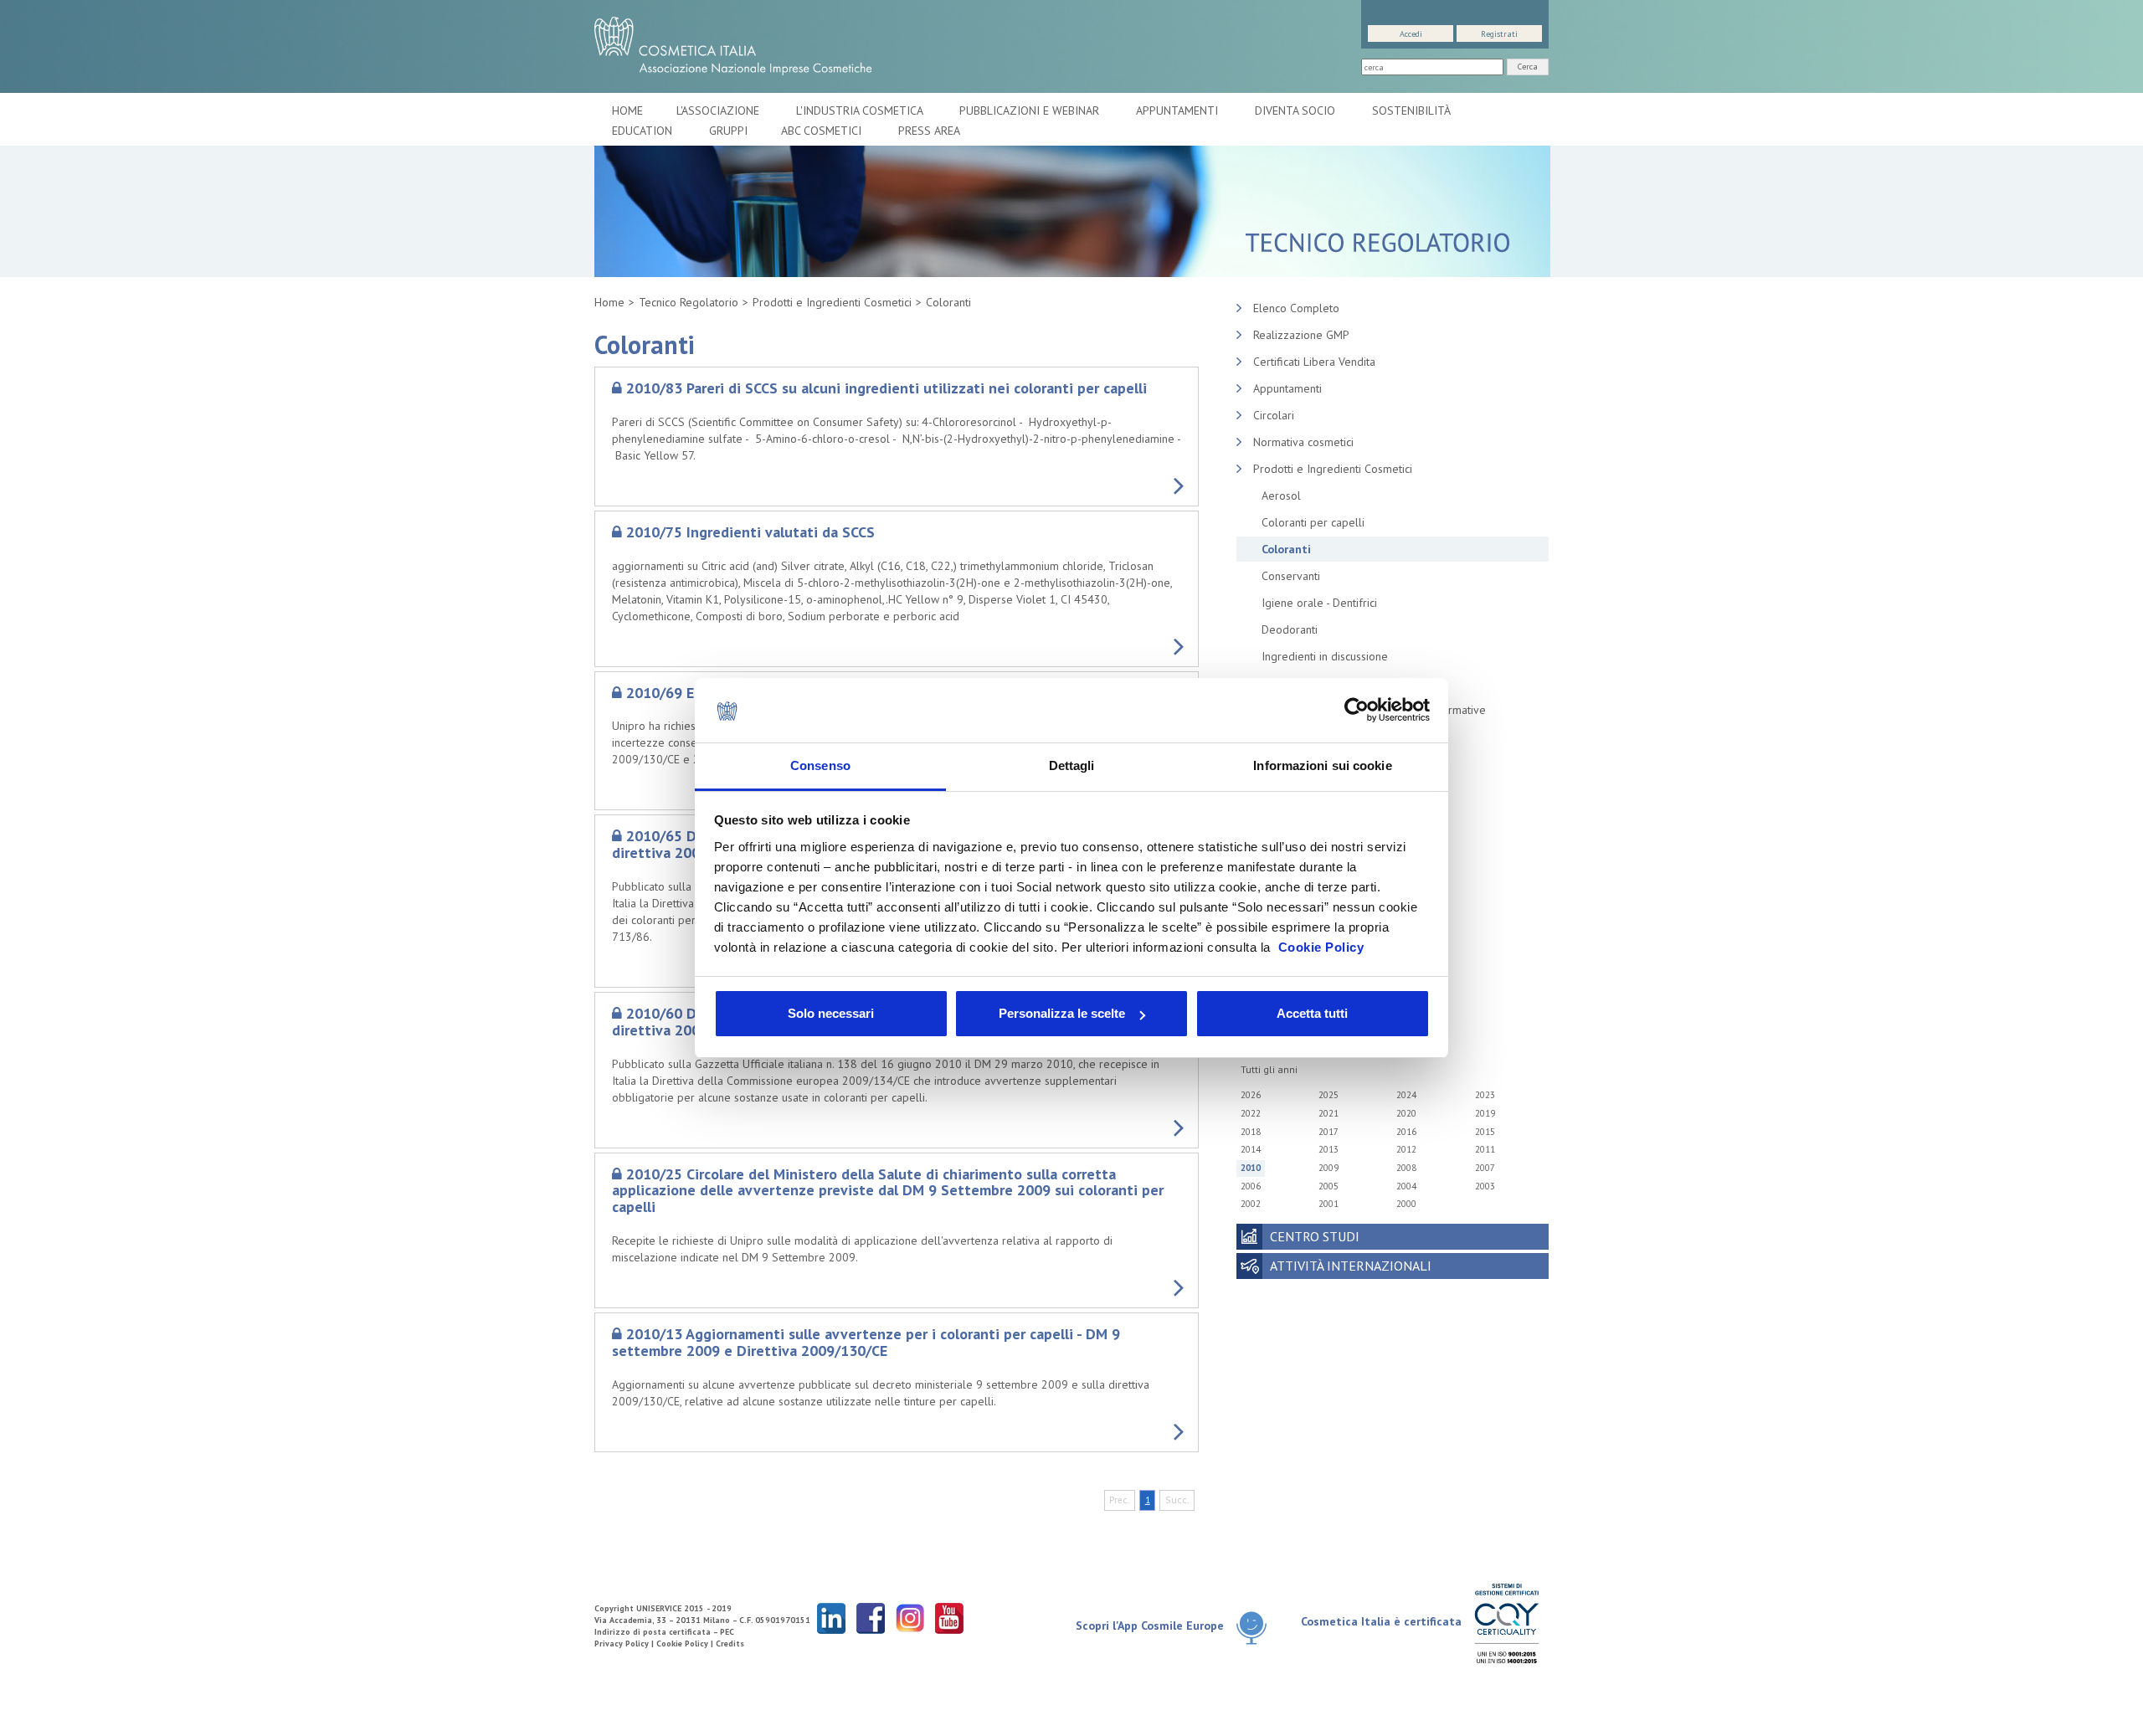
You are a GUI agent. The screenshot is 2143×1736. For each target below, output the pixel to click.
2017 (1328, 1132)
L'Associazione (719, 110)
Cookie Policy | (686, 1644)
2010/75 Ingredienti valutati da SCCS (750, 532)
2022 (1251, 1113)
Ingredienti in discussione (1325, 656)
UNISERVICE (659, 1608)
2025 (1328, 1095)
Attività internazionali (1351, 1266)
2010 (1251, 1168)
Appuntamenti (1179, 110)
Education (644, 131)
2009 (1328, 1168)
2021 (1328, 1113)
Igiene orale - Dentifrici (1319, 603)
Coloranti (948, 302)
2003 (1485, 1186)
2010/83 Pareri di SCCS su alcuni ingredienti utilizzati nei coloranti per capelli (886, 388)
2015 (1485, 1132)
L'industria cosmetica (861, 110)
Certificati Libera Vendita (1314, 362)
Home (627, 110)
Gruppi (728, 131)
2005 (1328, 1186)
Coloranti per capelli (1313, 522)
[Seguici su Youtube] (949, 1618)
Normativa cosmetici (1303, 442)
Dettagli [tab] (1072, 765)
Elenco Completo (1296, 308)
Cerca (1528, 67)
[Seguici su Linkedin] (831, 1618)
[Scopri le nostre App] (1258, 1627)
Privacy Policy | (625, 1644)
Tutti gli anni (1269, 1069)
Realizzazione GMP (1301, 335)
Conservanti (1291, 576)
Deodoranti (1290, 629)
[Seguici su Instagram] (910, 1618)
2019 (1485, 1113)
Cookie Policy (1321, 947)
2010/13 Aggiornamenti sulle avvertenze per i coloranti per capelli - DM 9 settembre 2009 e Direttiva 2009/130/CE (866, 1342)
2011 (1485, 1149)
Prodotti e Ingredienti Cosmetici (832, 302)
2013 (1328, 1149)
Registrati (1499, 34)
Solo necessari (831, 1013)
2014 (1251, 1149)
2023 (1485, 1095)
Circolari (1274, 415)
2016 (1406, 1132)
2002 (1251, 1204)
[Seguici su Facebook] (871, 1618)
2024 (1406, 1095)
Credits (730, 1644)
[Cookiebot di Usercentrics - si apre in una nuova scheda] (1357, 711)
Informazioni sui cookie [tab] (1322, 765)
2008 (1406, 1168)
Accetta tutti (1312, 1013)
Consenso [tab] (820, 765)
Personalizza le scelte (1062, 1013)
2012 (1406, 1149)
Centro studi (1315, 1236)
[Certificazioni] (1506, 1623)
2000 (1406, 1204)
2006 (1251, 1186)
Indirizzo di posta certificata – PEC (664, 1632)
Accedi (1411, 34)
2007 (1485, 1168)
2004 (1406, 1186)
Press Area (929, 131)
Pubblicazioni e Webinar (1031, 110)
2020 (1406, 1113)
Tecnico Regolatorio (689, 302)
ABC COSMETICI (823, 131)
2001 (1328, 1204)
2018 (1251, 1132)
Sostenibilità (1413, 110)
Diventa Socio (1297, 110)
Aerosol (1281, 496)
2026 (1251, 1095)
